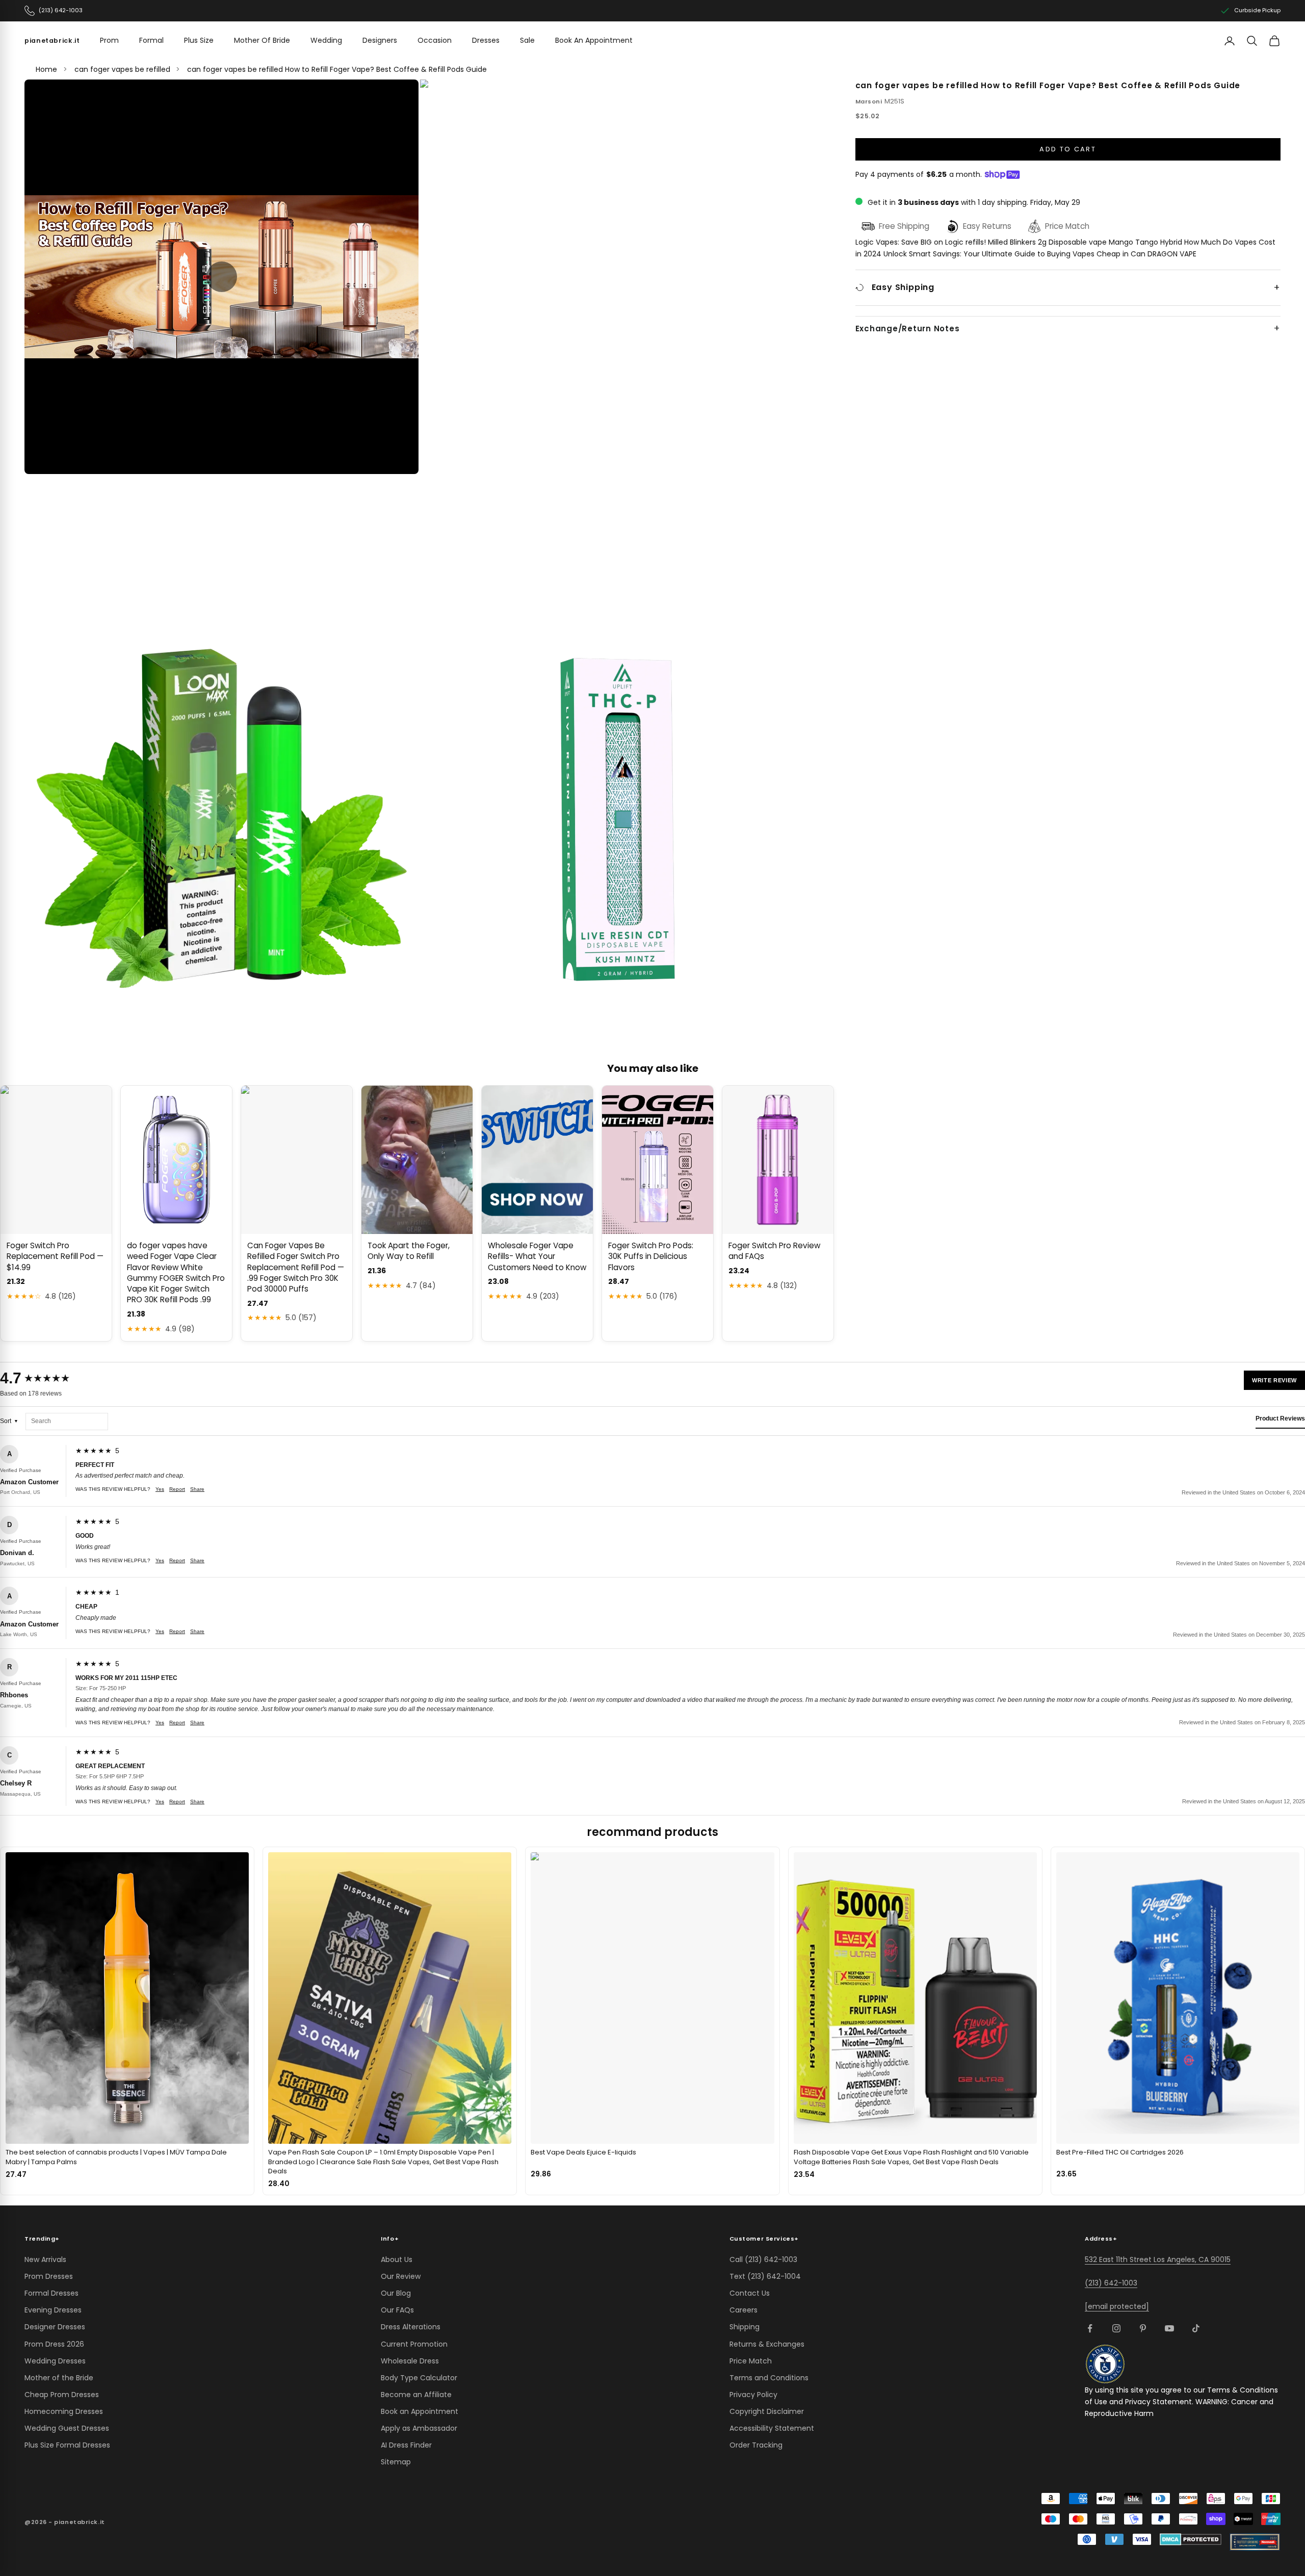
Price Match (751, 2361)
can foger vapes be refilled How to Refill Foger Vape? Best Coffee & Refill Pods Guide (337, 69)
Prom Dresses (49, 2276)
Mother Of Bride (262, 40)
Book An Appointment (594, 40)
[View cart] (1274, 41)
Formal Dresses (51, 2293)
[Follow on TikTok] (1196, 2328)
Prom (109, 40)
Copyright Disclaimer (767, 2411)
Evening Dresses (53, 2310)
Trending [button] (42, 2239)
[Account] (1230, 41)
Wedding (326, 40)
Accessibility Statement (772, 2428)
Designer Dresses (55, 2327)
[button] (222, 277)
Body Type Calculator (419, 2378)
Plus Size (199, 40)
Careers (743, 2310)
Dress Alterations (411, 2327)
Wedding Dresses (55, 2361)
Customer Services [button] (764, 2239)
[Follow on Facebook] (1090, 2328)
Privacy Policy (753, 2395)
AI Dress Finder (406, 2445)
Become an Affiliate (416, 2395)
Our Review (401, 2276)
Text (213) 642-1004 (765, 2276)
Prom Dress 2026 (54, 2344)
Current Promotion (414, 2344)
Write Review (1274, 1380)
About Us (397, 2259)
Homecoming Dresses (64, 2411)
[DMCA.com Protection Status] (1191, 2539)
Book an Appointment (420, 2411)
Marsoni (869, 101)
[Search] (1252, 41)
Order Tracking (756, 2445)
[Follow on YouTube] (1169, 2328)
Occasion (435, 40)
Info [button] (390, 2239)
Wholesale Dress (410, 2361)
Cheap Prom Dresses (62, 2395)
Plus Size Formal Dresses (67, 2445)
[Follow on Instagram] (1116, 2328)
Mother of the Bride (59, 2378)
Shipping (745, 2327)
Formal (151, 40)
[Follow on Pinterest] (1143, 2328)
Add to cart (1068, 149)
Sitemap (396, 2462)
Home (46, 69)
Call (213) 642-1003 (763, 2259)
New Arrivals (45, 2259)
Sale (527, 40)
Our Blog (396, 2293)
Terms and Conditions (769, 2378)
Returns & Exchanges (767, 2344)
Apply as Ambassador (419, 2428)
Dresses (486, 40)
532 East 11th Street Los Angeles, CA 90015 (1158, 2259)
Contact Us (750, 2293)
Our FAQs (397, 2310)
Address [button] (1101, 2239)
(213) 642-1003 (1111, 2283)
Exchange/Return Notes (908, 329)
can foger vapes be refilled (122, 69)
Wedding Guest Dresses (67, 2428)
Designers (380, 40)
